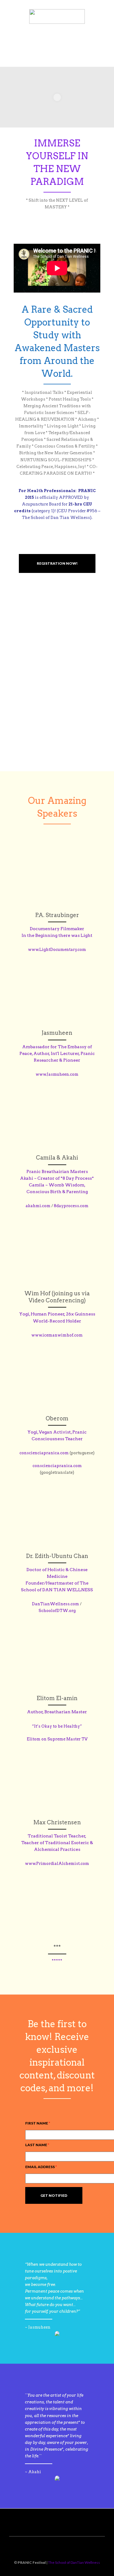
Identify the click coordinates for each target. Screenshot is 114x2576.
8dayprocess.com (71, 1206)
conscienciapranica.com (44, 1453)
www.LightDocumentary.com (57, 950)
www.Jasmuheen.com (57, 1074)
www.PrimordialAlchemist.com (57, 1864)
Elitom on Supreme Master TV (57, 1739)
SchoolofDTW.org (57, 1611)
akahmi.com (38, 1206)
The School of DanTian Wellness (74, 2562)
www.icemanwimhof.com (57, 1335)
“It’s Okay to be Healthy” (57, 1726)
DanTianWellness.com (55, 1604)
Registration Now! (57, 563)
